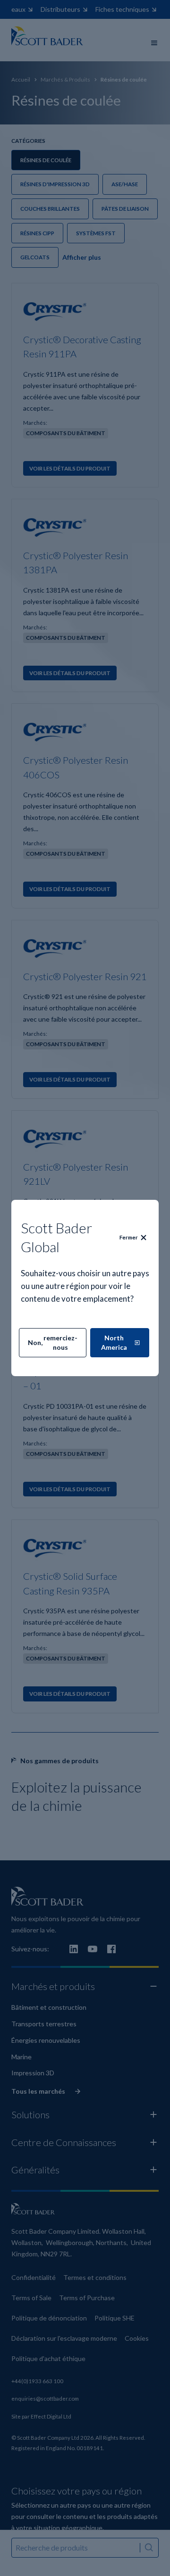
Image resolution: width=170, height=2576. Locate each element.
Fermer (129, 1237)
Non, (53, 1342)
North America (114, 1342)
